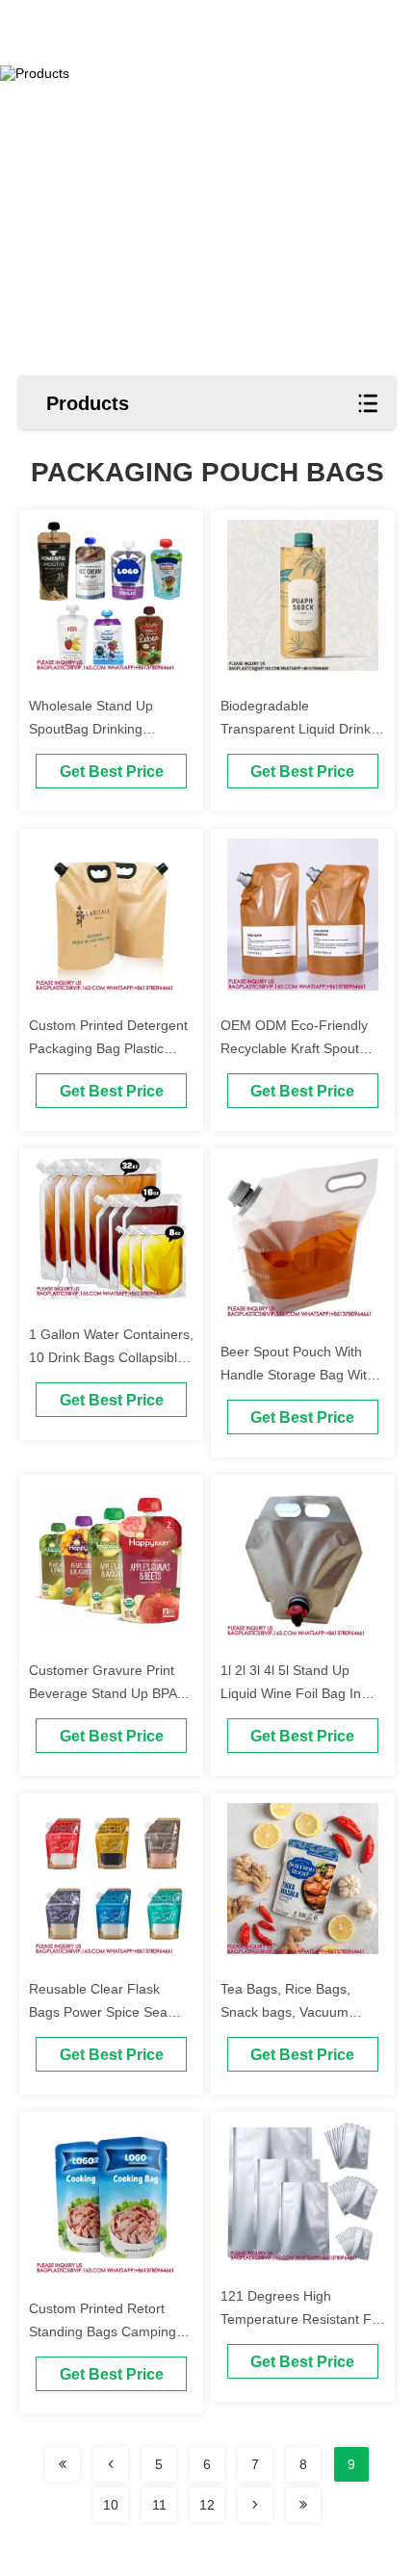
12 (207, 2505)
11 (159, 2505)
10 (111, 2505)
